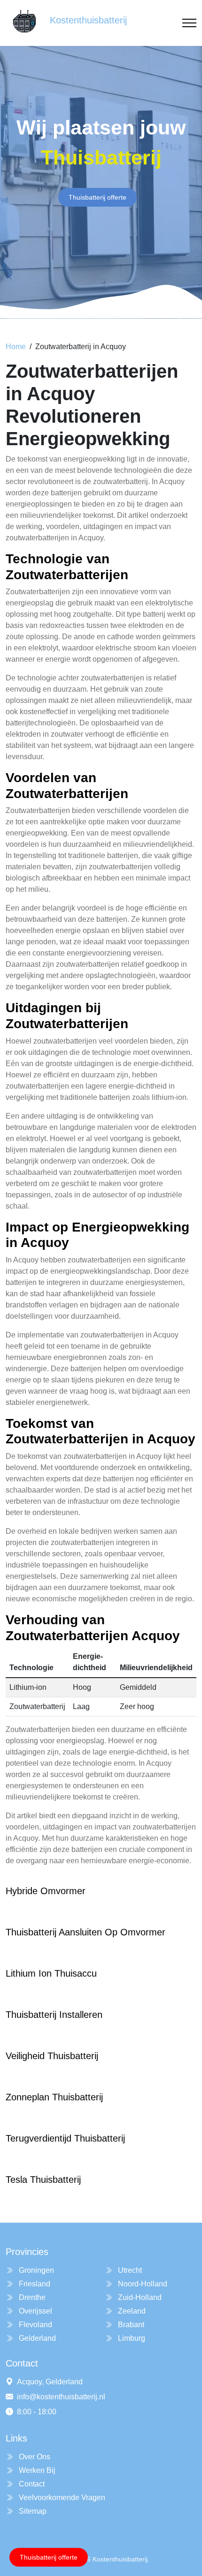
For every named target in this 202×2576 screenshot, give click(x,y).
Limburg (131, 2338)
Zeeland (131, 2311)
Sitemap (32, 2511)
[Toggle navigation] (189, 23)
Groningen (35, 2270)
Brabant (130, 2325)
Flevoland (35, 2325)
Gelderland (36, 2338)
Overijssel (35, 2311)
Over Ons (34, 2457)
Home (16, 347)
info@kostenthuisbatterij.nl (61, 2397)
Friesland (34, 2284)
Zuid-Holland (139, 2297)
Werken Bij (36, 2470)
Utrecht (129, 2270)
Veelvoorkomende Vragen (61, 2498)
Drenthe (31, 2297)
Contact (31, 2484)
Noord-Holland (142, 2284)
